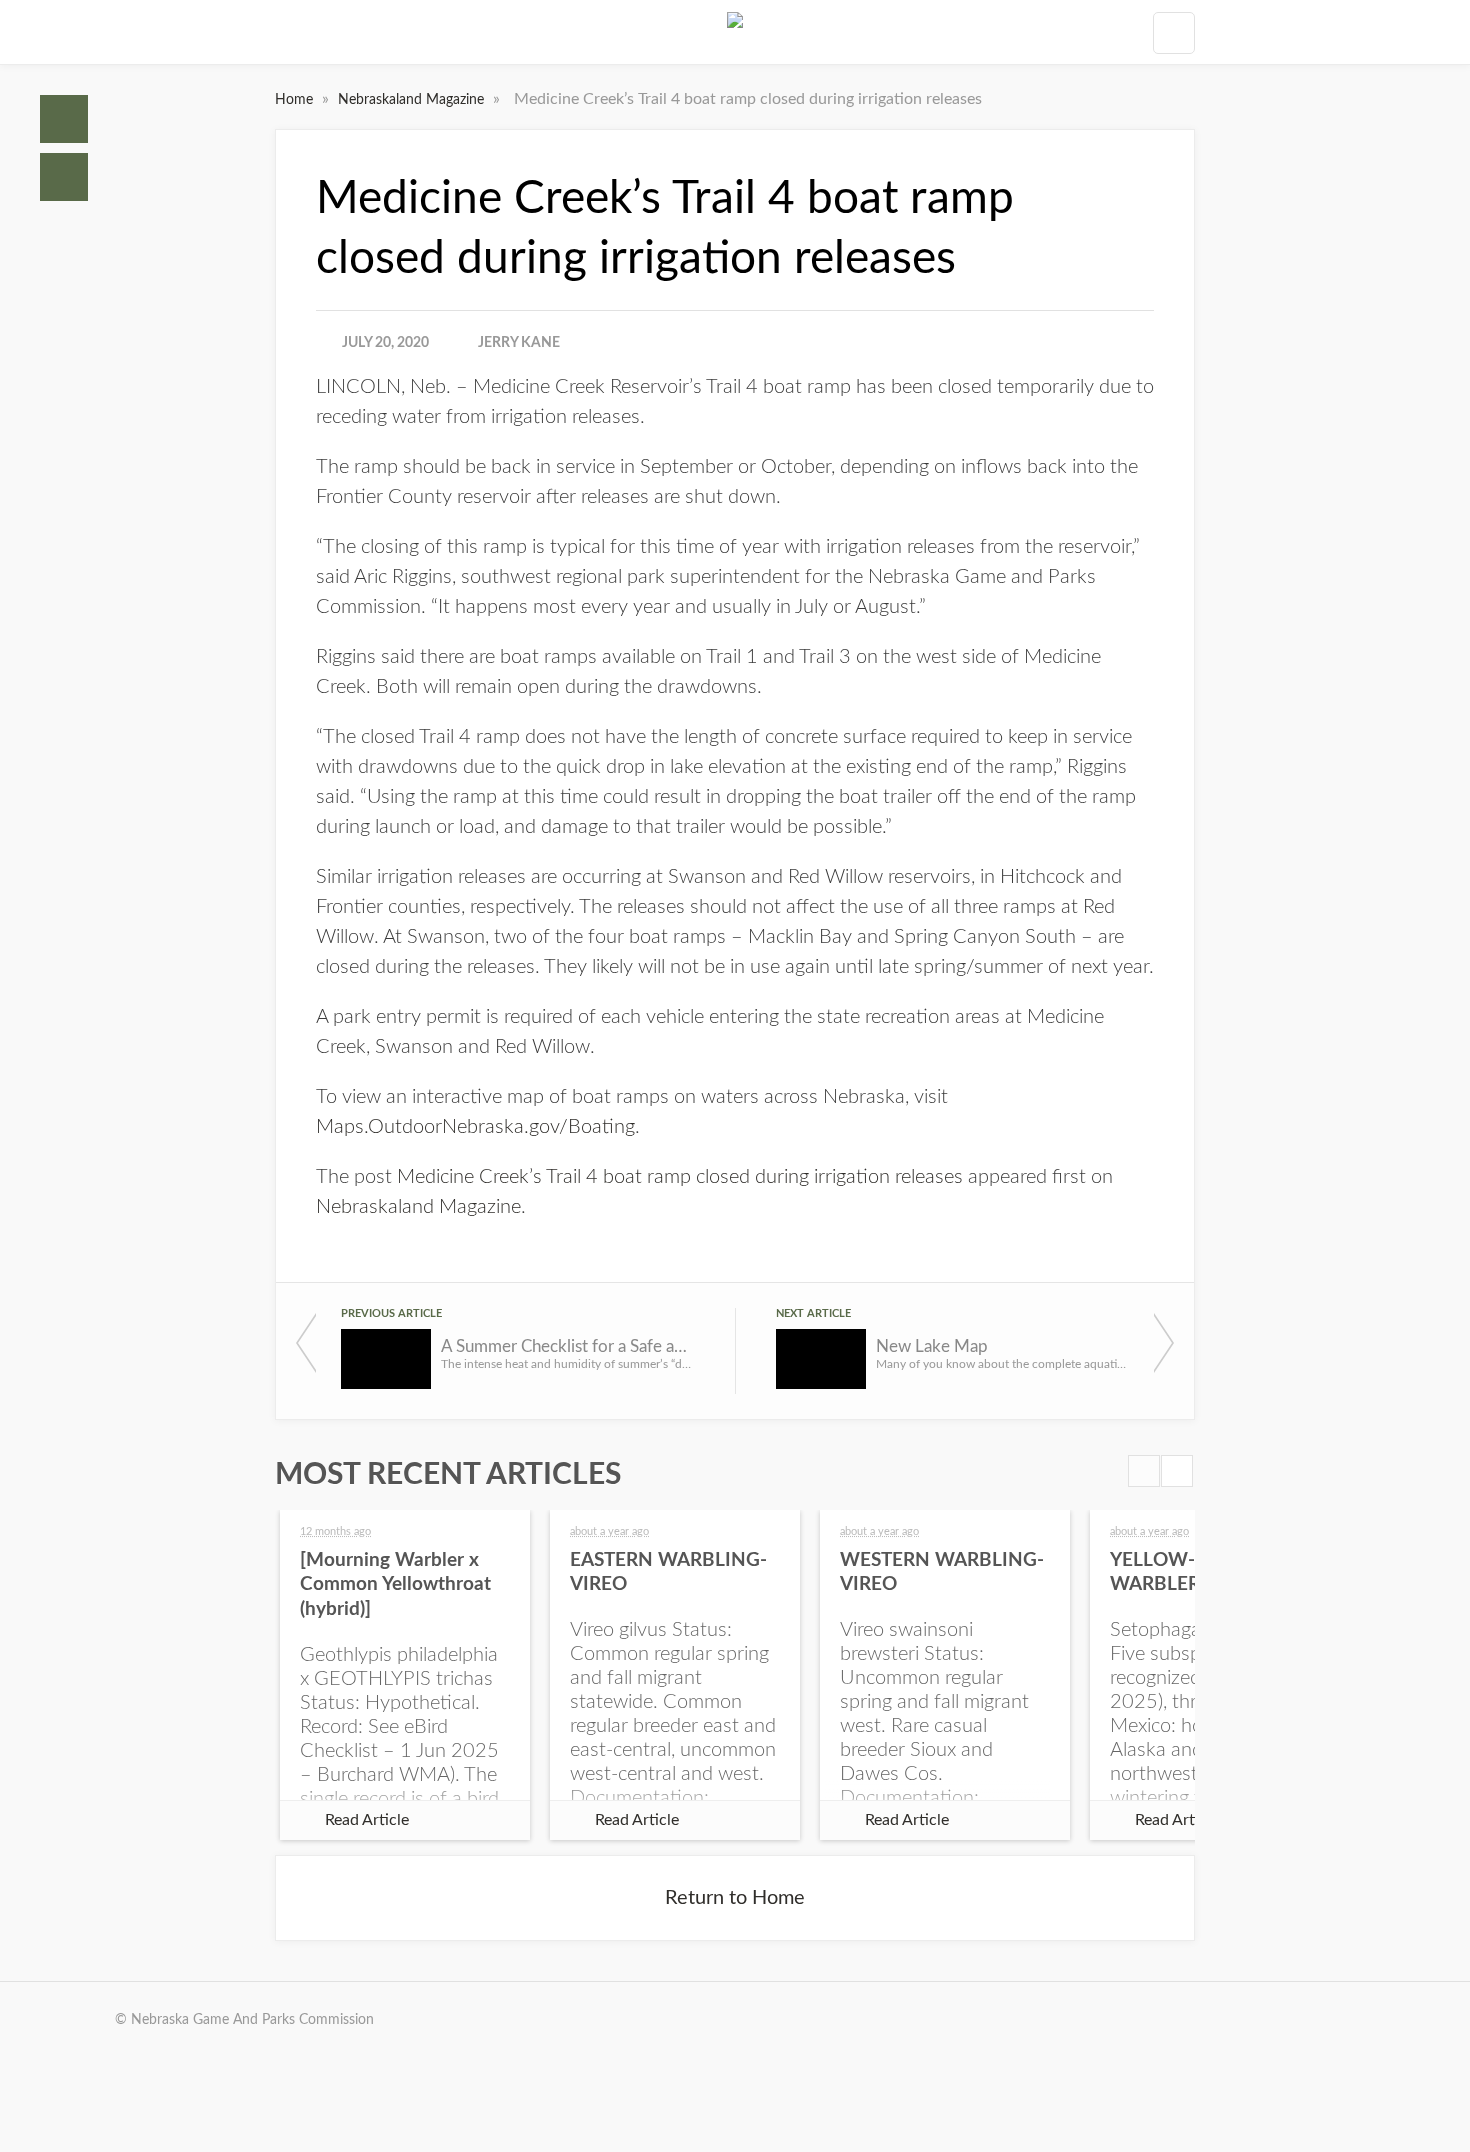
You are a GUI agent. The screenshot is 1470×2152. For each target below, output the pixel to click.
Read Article (367, 1820)
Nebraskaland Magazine (413, 100)
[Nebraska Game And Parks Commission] (735, 32)
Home (64, 119)
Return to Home (735, 1898)
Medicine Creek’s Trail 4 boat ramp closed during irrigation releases (680, 1177)
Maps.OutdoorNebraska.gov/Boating (475, 1127)
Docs (64, 177)
